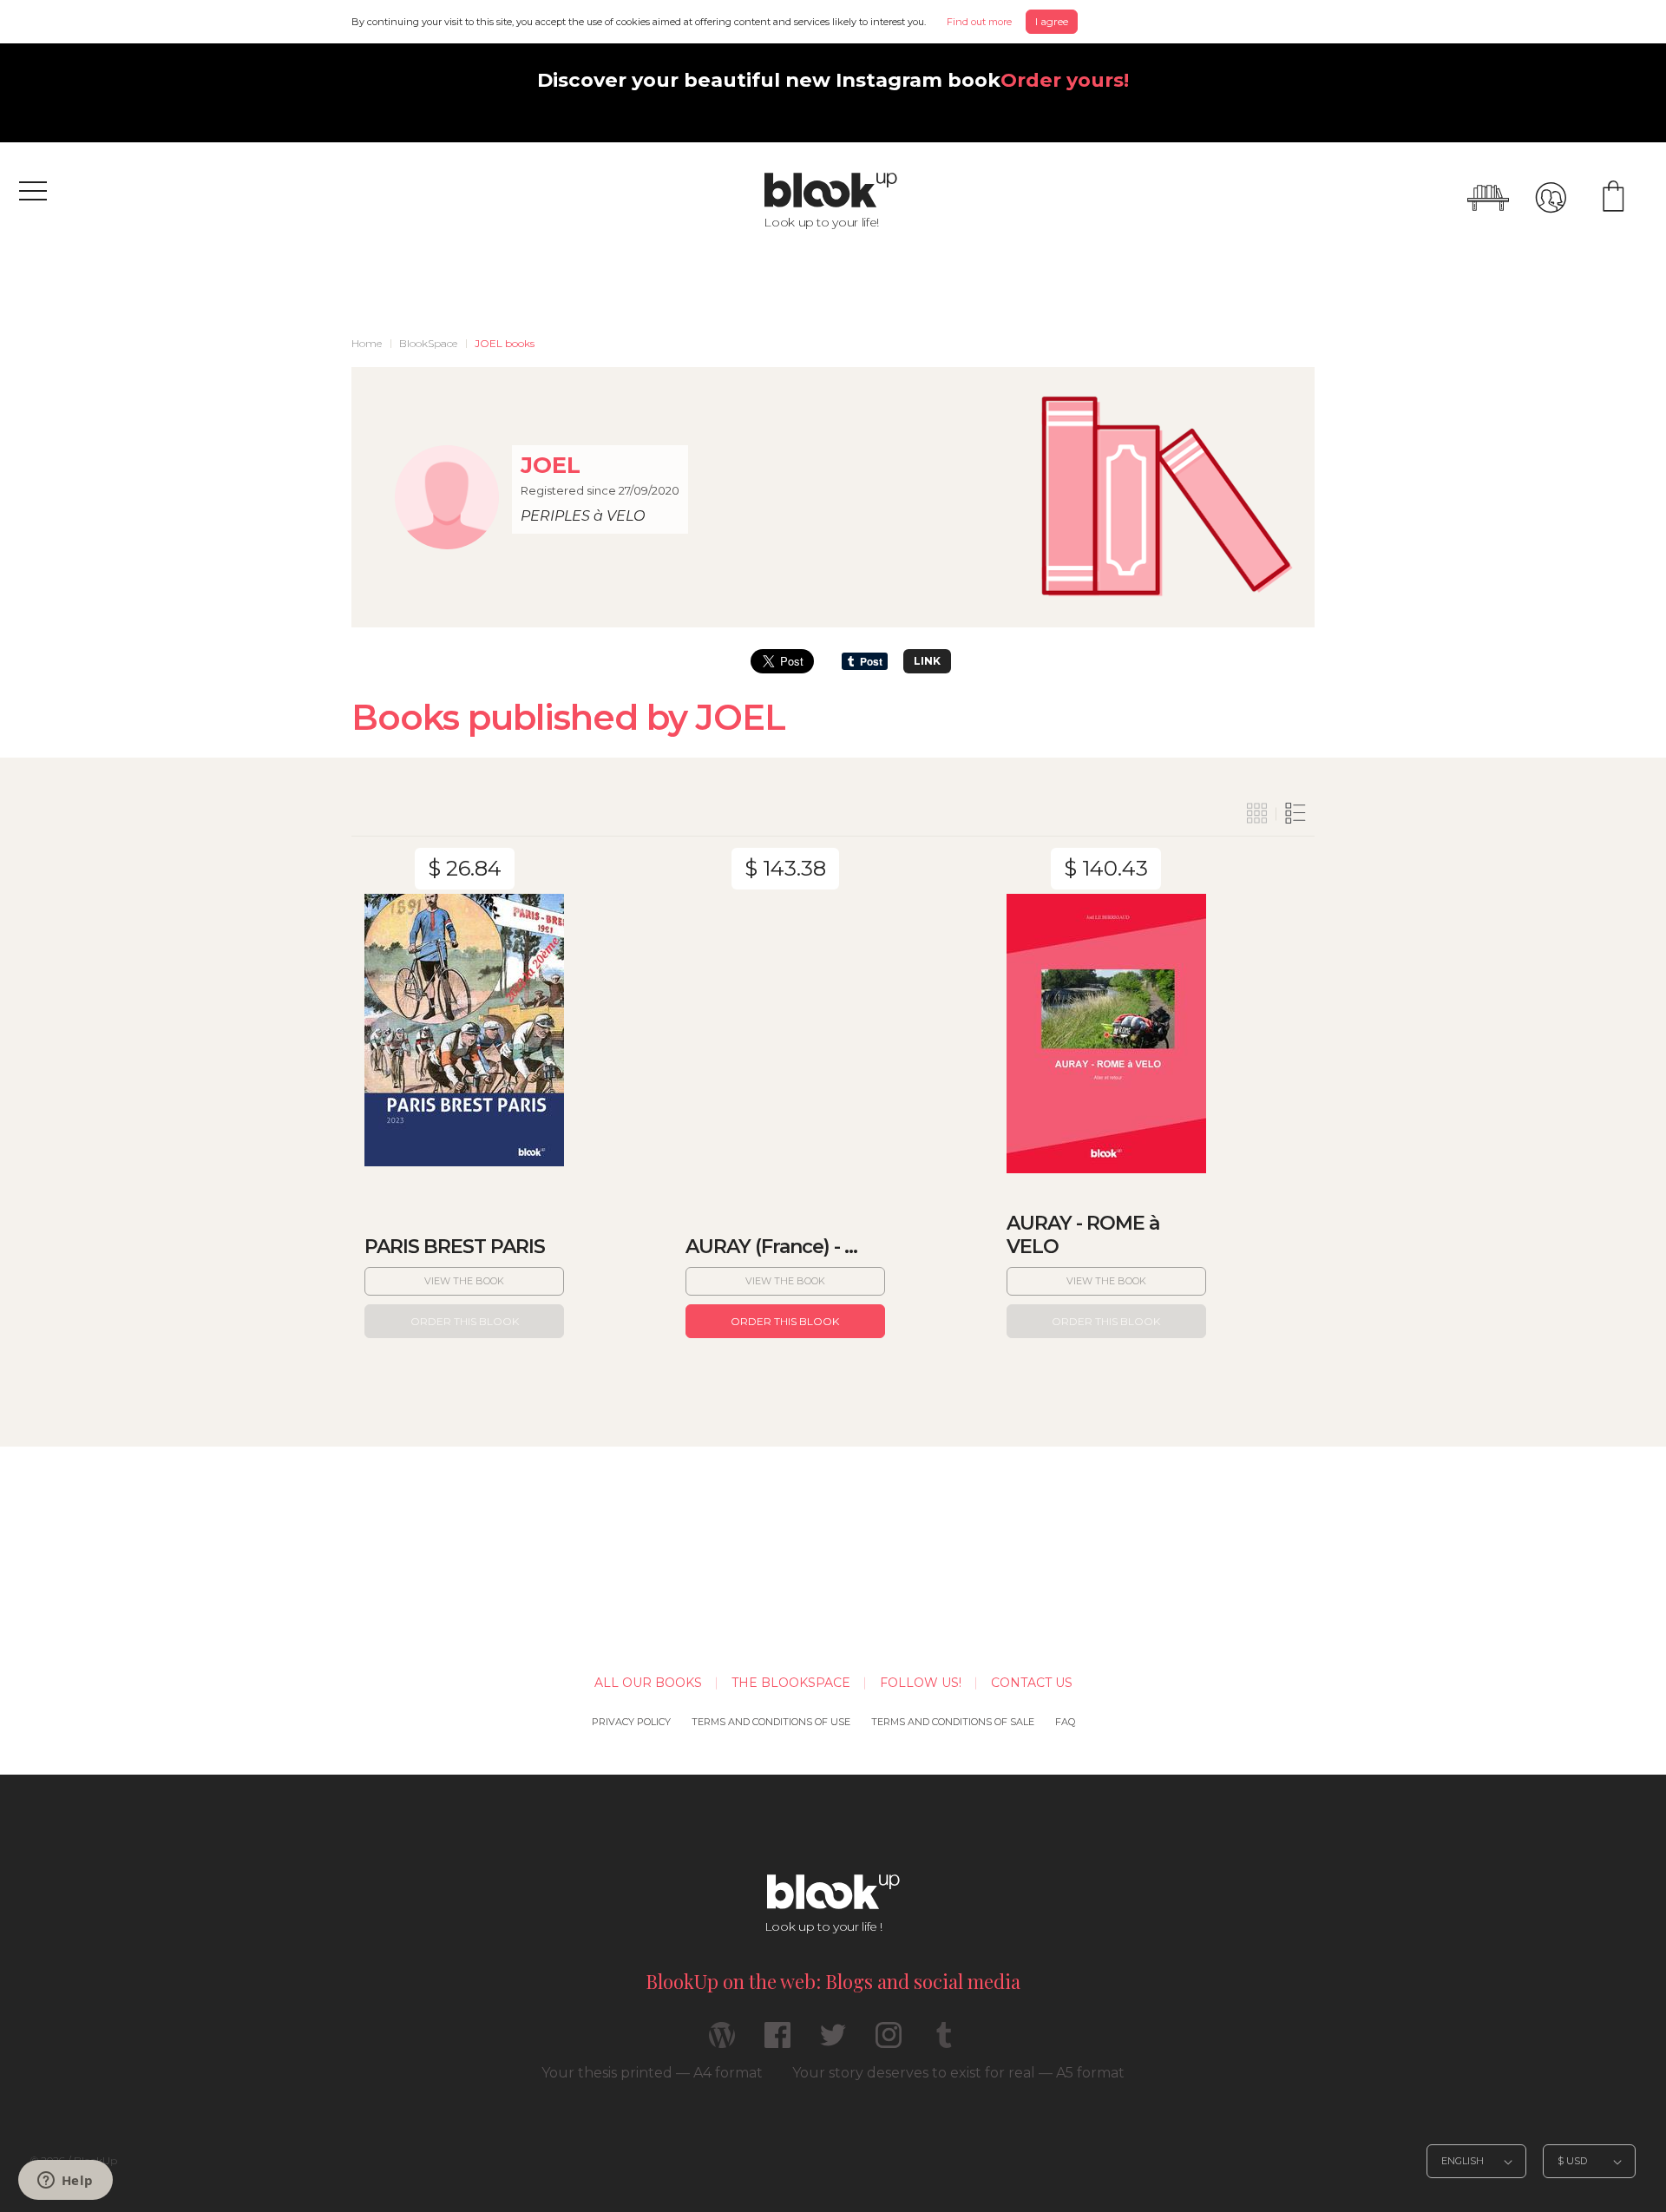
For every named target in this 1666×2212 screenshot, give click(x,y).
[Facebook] (777, 2042)
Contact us (1032, 1683)
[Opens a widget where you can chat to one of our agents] (65, 2182)
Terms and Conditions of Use (771, 1722)
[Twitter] (833, 2042)
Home (367, 343)
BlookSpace (428, 343)
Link (927, 661)
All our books (648, 1683)
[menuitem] (367, 344)
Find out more (979, 22)
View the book (464, 1281)
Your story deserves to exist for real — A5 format (958, 2073)
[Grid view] (1257, 814)
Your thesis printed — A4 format (652, 2073)
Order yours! (1065, 80)
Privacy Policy (631, 1722)
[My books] (1488, 198)
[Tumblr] (944, 2042)
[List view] (1295, 814)
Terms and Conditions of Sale (953, 1722)
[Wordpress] (722, 2042)
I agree (1052, 21)
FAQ (1065, 1722)
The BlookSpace (791, 1683)
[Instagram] (889, 2042)
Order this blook (465, 1321)
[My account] (1551, 198)
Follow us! (921, 1683)
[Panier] (1613, 198)
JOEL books (505, 343)
